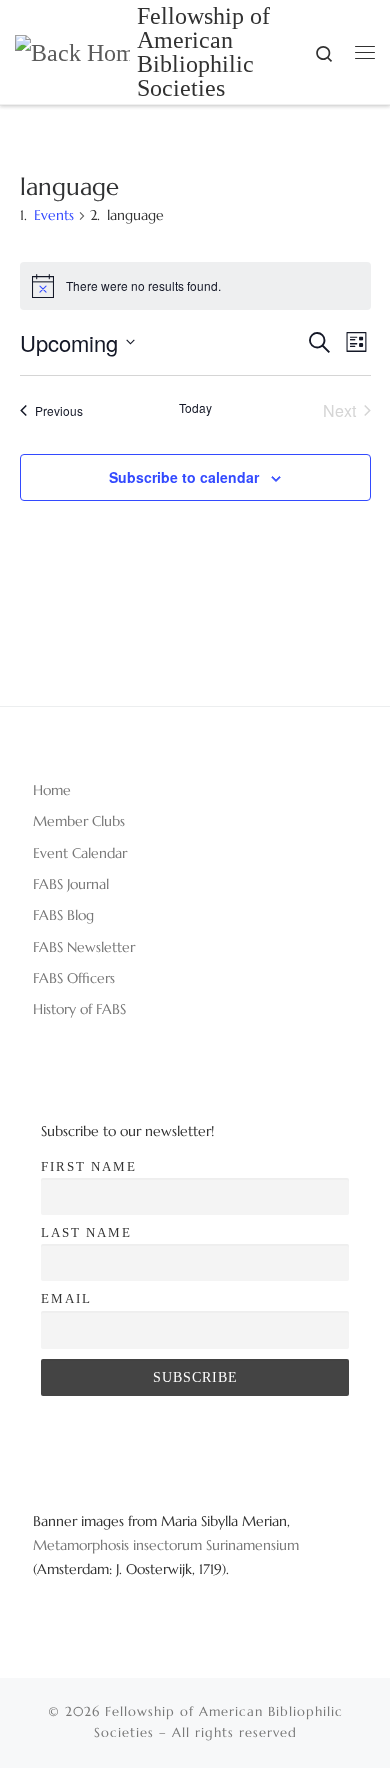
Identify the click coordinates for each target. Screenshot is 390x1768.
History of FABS (79, 1009)
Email (66, 1298)
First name (89, 1166)
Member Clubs (79, 821)
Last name (86, 1232)
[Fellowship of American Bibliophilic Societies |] (72, 51)
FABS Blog (63, 915)
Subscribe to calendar (184, 477)
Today (195, 408)
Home (52, 790)
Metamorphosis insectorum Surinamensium (166, 1545)
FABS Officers (74, 978)
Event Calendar (80, 853)
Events (54, 215)
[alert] (195, 286)
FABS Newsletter (84, 947)
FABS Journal (71, 884)
